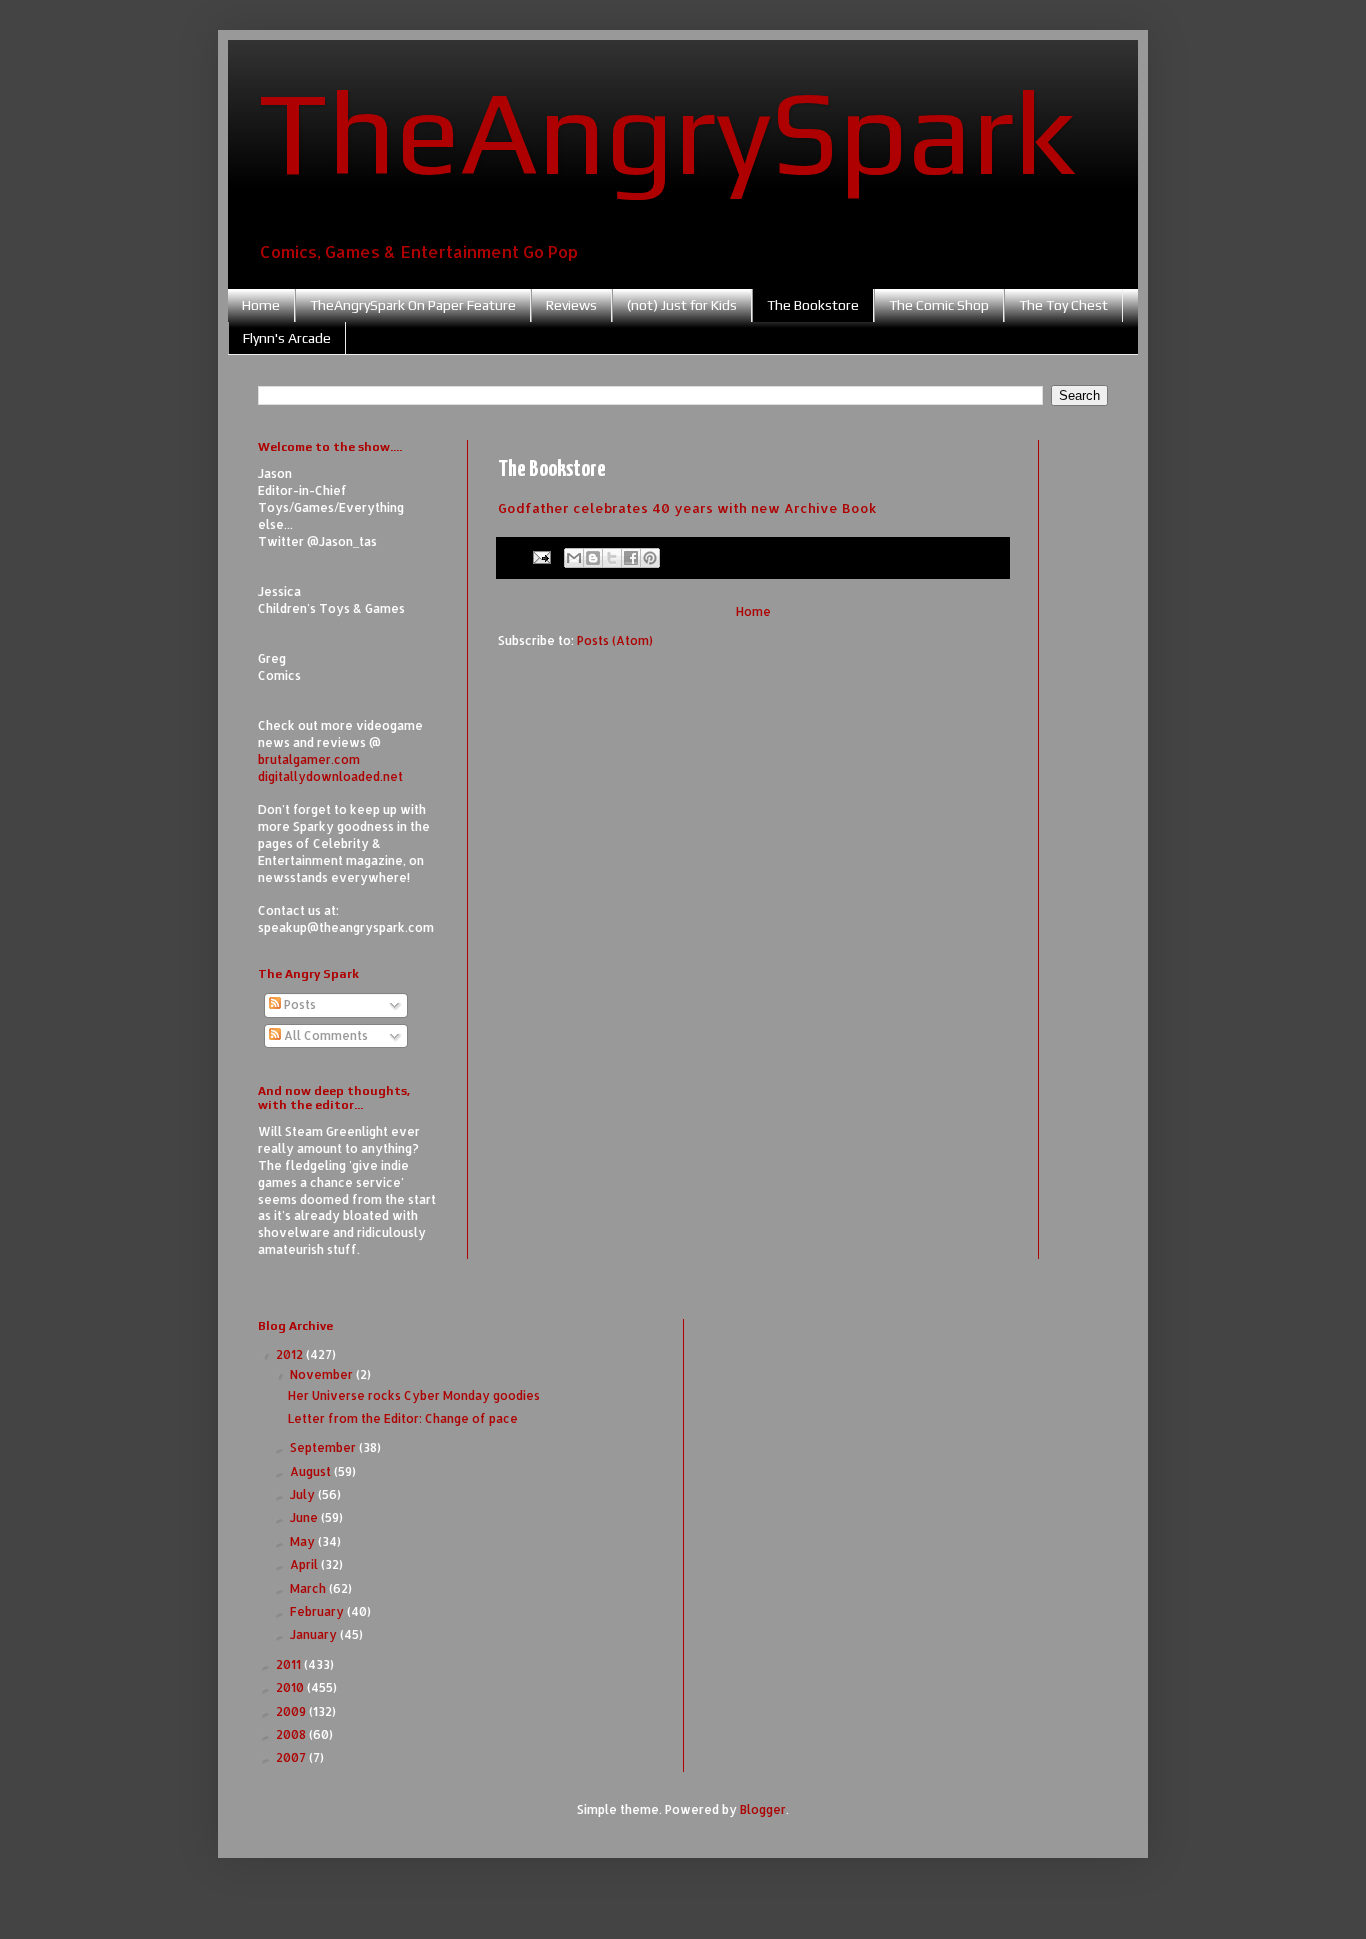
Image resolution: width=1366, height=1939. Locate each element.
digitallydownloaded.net (330, 776)
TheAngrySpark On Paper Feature (413, 305)
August (312, 1471)
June (305, 1517)
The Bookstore (813, 305)
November (323, 1374)
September (324, 1447)
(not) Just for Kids (682, 305)
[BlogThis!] (593, 558)
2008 (292, 1734)
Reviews (571, 305)
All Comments (324, 1035)
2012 (291, 1354)
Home (261, 305)
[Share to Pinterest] (650, 558)
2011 (290, 1664)
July (304, 1494)
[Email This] (574, 558)
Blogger (763, 1809)
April (305, 1564)
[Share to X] (612, 558)
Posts (298, 1004)
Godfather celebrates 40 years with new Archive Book (687, 507)
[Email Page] (541, 556)
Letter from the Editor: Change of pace (403, 1418)
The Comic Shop (939, 305)
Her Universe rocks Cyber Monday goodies (414, 1395)
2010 (291, 1687)
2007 (292, 1757)
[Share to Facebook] (631, 558)
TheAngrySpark (667, 131)
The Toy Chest (1063, 305)
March (309, 1588)
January (315, 1634)
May (304, 1541)
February (318, 1611)
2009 (292, 1711)
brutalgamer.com (309, 759)
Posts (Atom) (615, 640)
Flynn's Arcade (287, 338)
